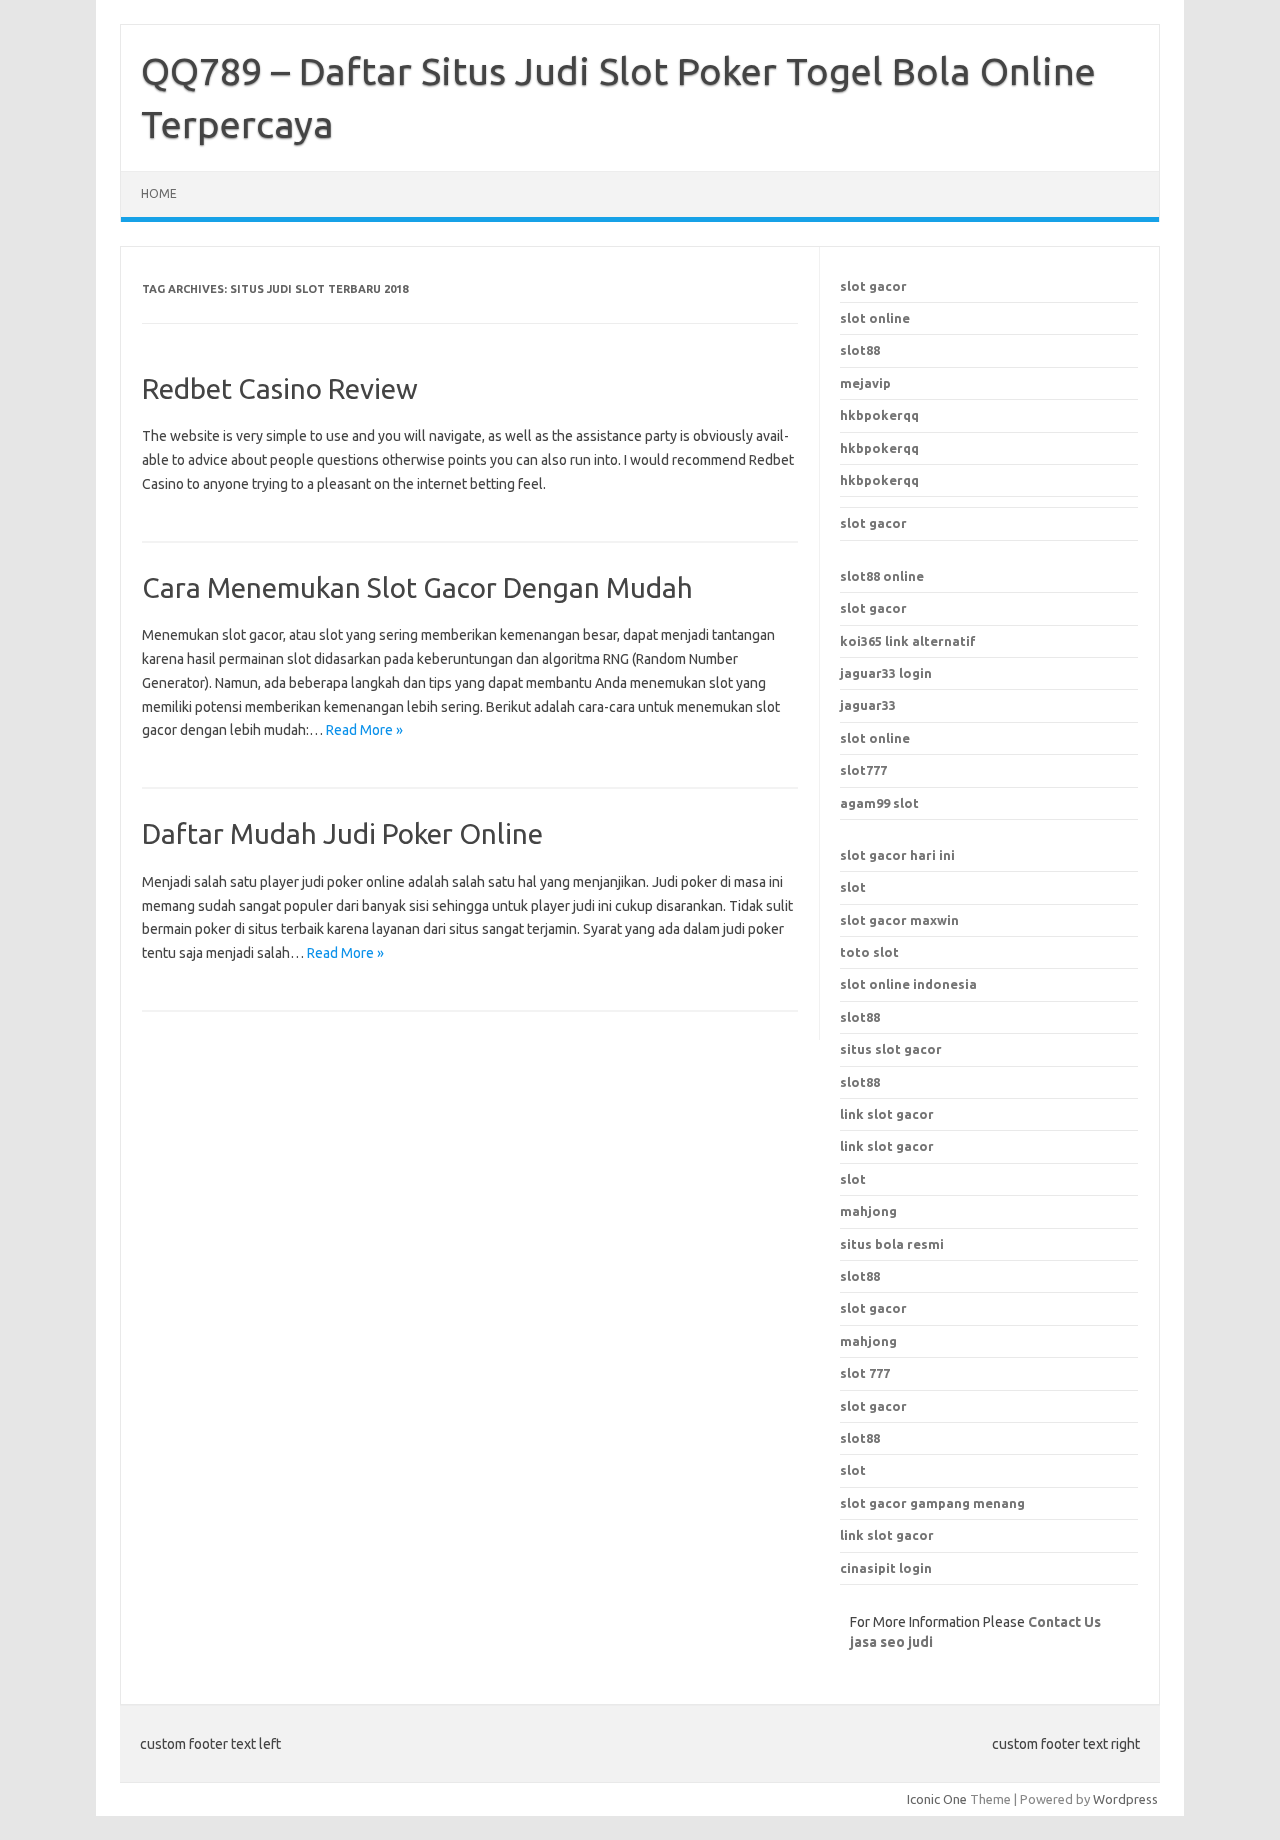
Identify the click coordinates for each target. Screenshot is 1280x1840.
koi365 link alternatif (908, 641)
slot (853, 887)
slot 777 (865, 1373)
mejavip (865, 383)
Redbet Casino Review (280, 388)
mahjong (868, 1341)
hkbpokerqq (879, 415)
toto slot (869, 952)
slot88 (860, 350)
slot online (875, 318)
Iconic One (937, 1799)
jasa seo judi (891, 1642)
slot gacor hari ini (897, 855)
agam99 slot (879, 803)
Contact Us (1064, 1622)
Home (159, 193)
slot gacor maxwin (899, 920)
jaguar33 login (886, 673)
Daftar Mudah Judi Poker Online (342, 833)
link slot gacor (887, 1146)
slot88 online (882, 576)
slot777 (863, 770)
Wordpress (1125, 1799)
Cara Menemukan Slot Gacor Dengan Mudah (417, 587)
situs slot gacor (891, 1049)
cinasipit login (886, 1568)
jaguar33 (868, 705)
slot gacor (873, 286)
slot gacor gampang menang (932, 1503)
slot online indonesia (908, 984)
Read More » (364, 730)
